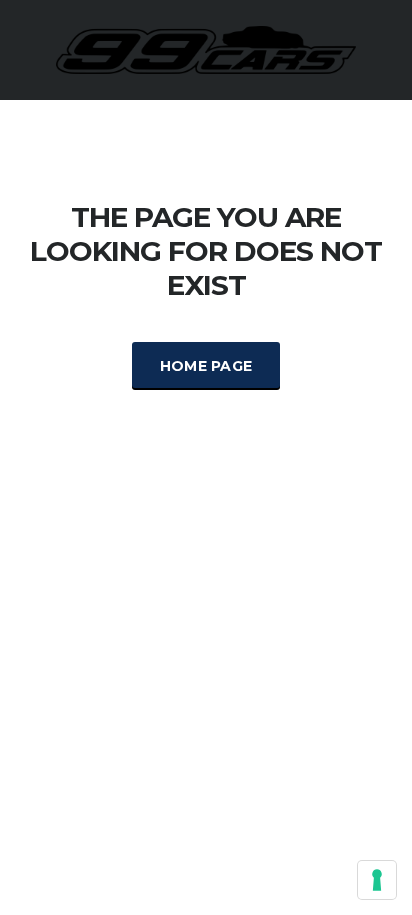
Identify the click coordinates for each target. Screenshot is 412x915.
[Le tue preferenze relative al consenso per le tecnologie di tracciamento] (377, 880)
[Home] (206, 48)
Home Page (206, 366)
